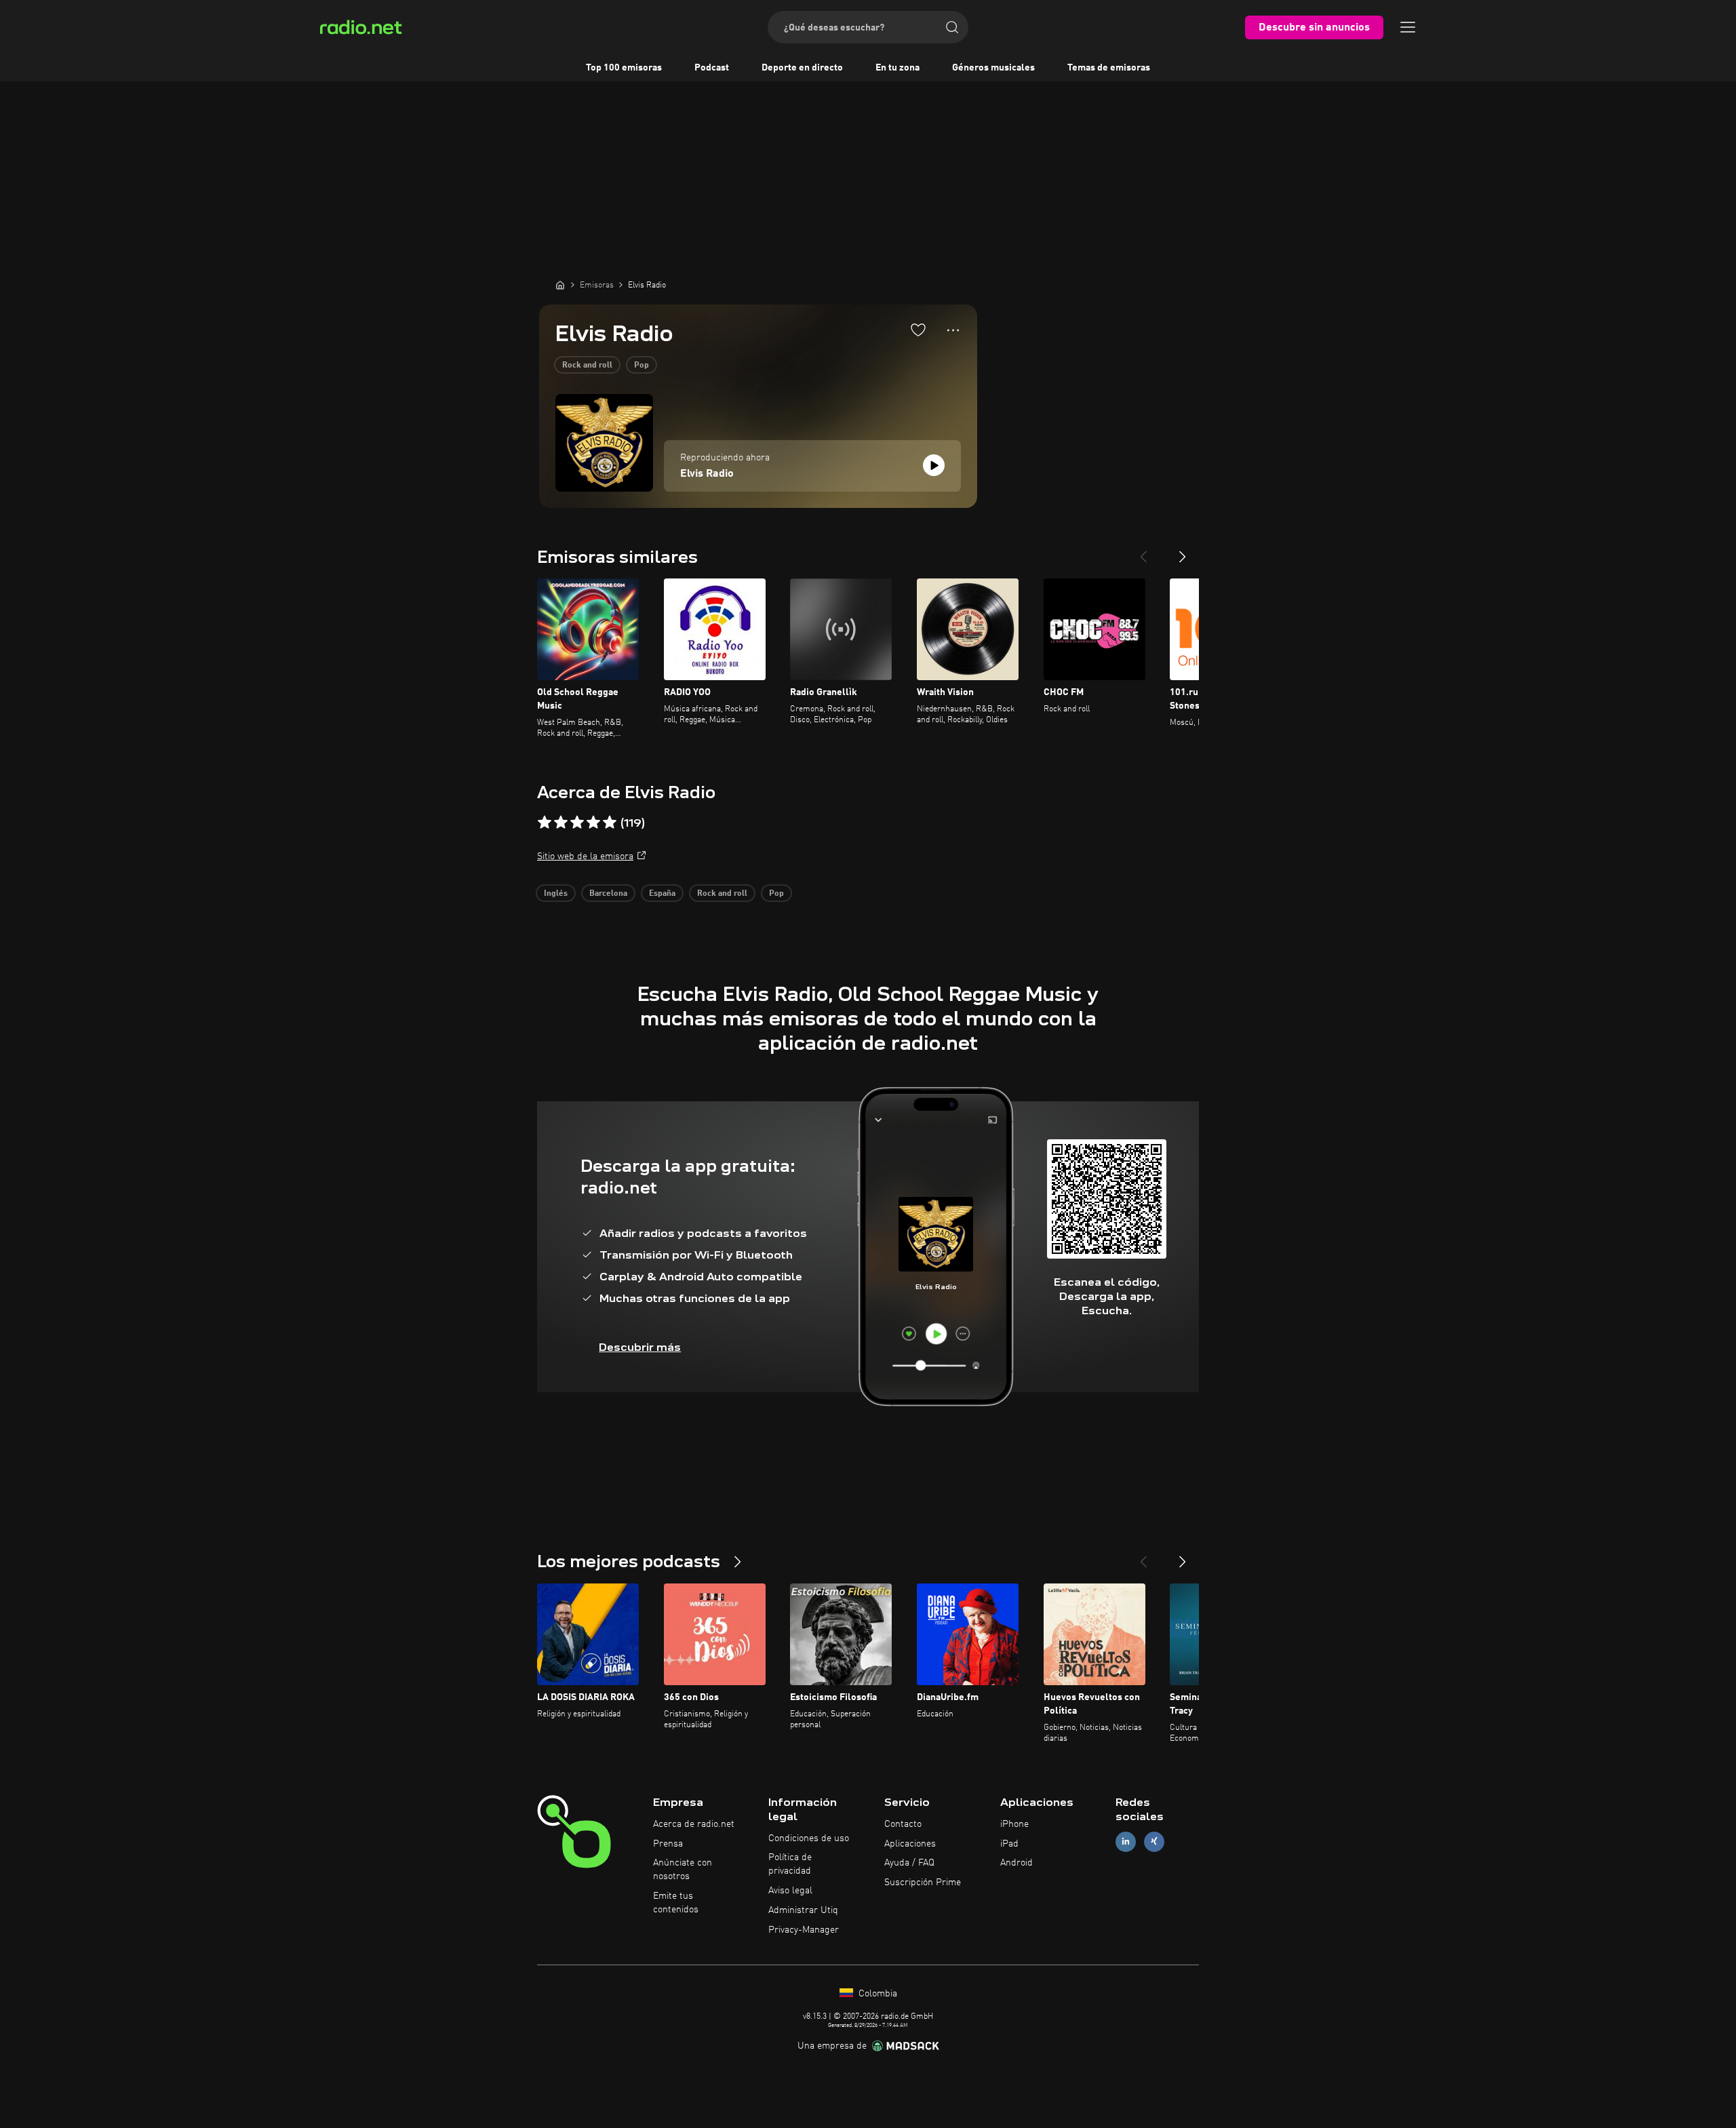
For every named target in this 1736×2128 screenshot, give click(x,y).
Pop (642, 366)
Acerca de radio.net (694, 1824)
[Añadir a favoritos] (918, 330)
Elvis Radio (707, 474)
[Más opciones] (953, 330)
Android (1017, 1863)
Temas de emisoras (1109, 68)
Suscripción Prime (923, 1883)
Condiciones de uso (809, 1838)
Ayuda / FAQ (909, 1863)
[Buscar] (952, 27)
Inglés (556, 894)
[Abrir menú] (1408, 27)
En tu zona (897, 68)
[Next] (1183, 551)
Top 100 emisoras (624, 68)
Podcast (712, 68)
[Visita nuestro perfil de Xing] (1154, 1841)
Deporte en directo (802, 68)
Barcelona (608, 894)
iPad (1009, 1844)
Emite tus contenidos (676, 1903)
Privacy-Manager (804, 1930)
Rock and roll (587, 366)
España (662, 894)
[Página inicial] (560, 285)
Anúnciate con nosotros (683, 1870)
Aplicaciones (910, 1844)
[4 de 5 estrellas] (593, 823)
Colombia (876, 1994)
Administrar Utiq (803, 1910)
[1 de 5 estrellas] (545, 823)
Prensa (668, 1844)
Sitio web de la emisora (585, 856)
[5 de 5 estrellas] (610, 823)
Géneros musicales (993, 68)
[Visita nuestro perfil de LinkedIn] (1126, 1841)
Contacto (903, 1824)
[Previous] (1143, 551)
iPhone (1014, 1824)
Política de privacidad (790, 1864)
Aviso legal (790, 1891)
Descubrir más (640, 1347)
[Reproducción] (934, 465)
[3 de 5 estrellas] (577, 823)
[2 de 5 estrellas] (561, 823)
